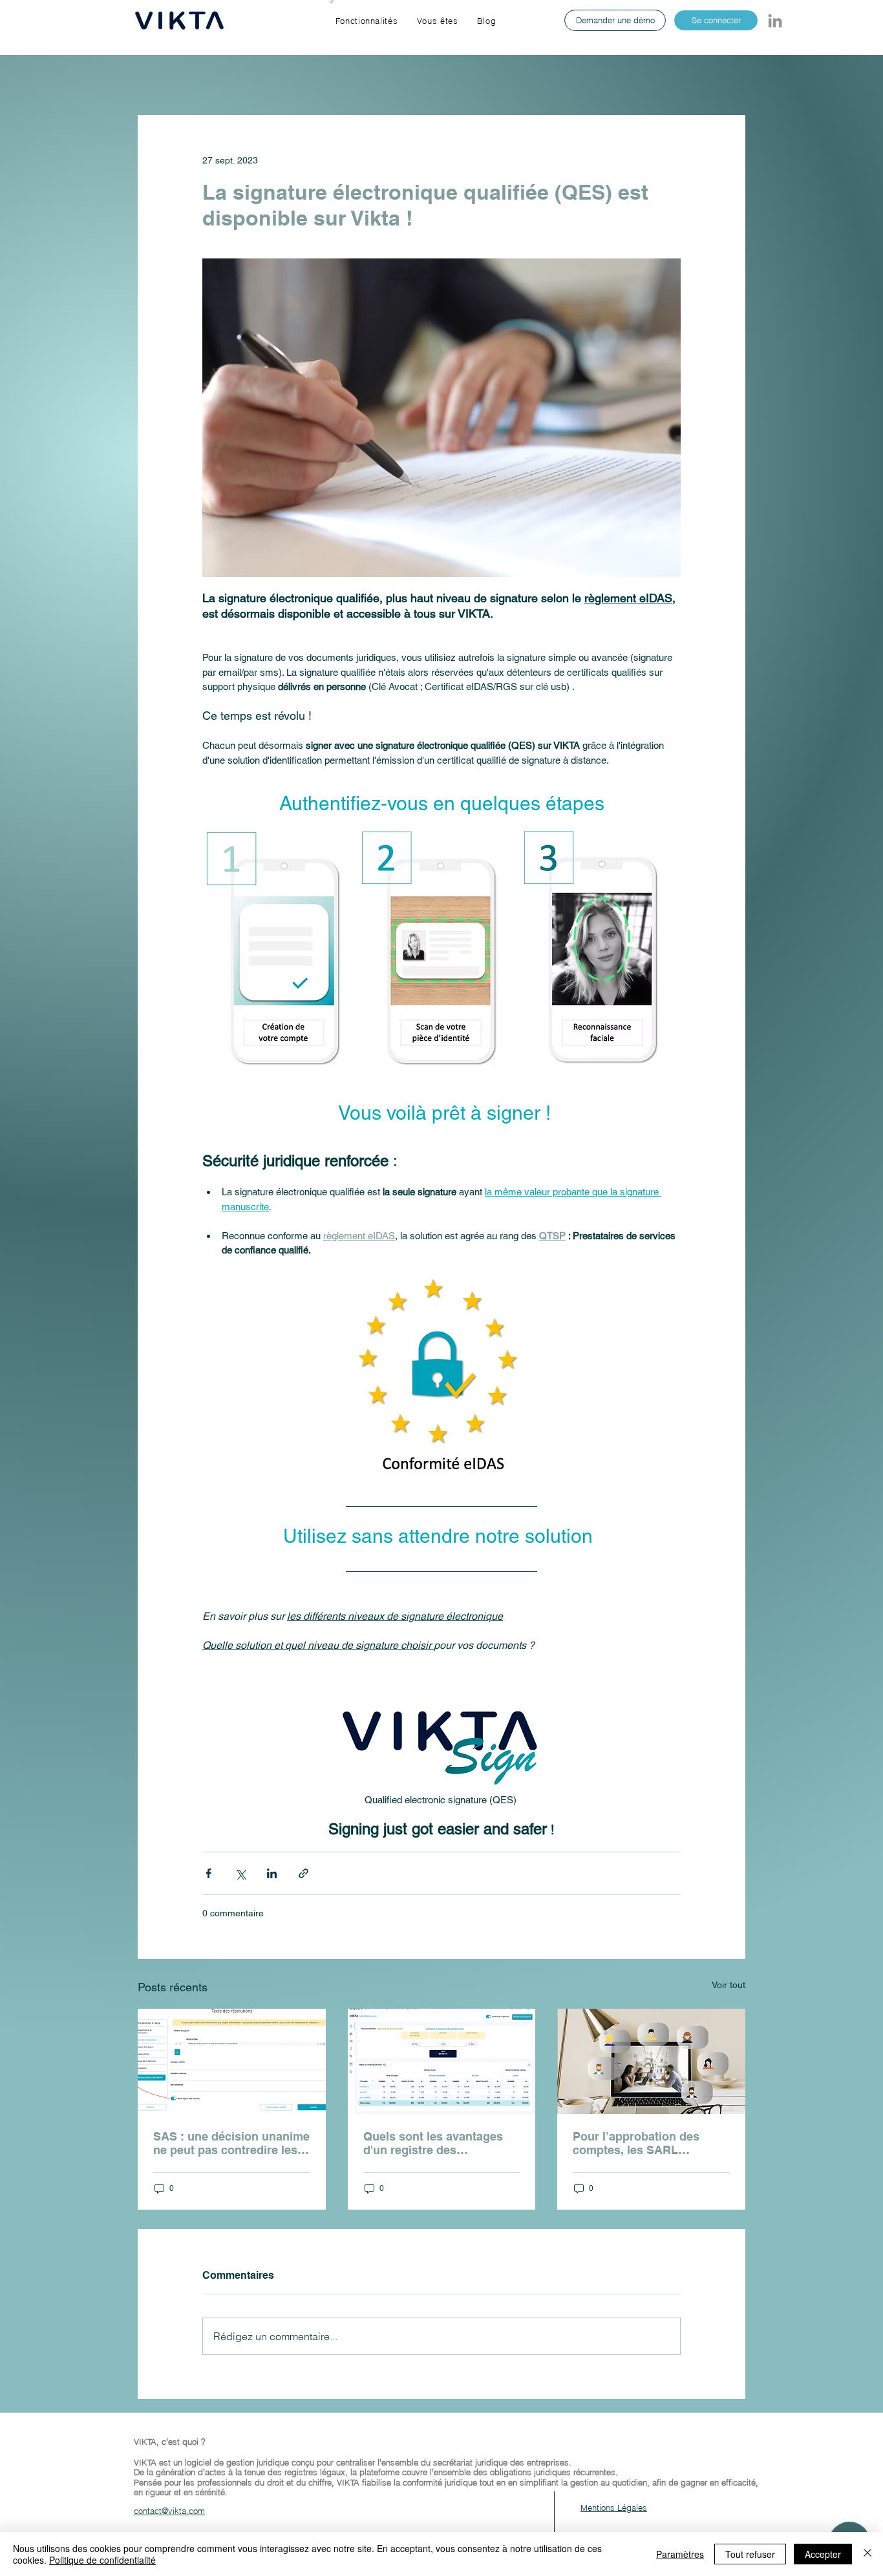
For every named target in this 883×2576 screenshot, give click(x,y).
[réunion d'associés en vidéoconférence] (651, 2061)
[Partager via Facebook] (208, 1873)
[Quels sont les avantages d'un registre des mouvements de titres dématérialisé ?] (442, 2062)
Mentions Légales (614, 2508)
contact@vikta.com (169, 2511)
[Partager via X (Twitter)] (240, 1873)
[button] (367, 21)
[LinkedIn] (775, 21)
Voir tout (729, 1985)
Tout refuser (750, 2554)
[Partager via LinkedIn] (272, 1873)
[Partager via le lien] (303, 1873)
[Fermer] (867, 2554)
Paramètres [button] (680, 2554)
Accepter (823, 2554)
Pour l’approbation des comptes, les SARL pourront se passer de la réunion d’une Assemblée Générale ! (644, 2143)
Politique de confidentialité (102, 2560)
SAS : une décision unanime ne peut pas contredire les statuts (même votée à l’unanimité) (231, 2143)
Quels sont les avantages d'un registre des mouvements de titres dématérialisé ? (433, 2143)
